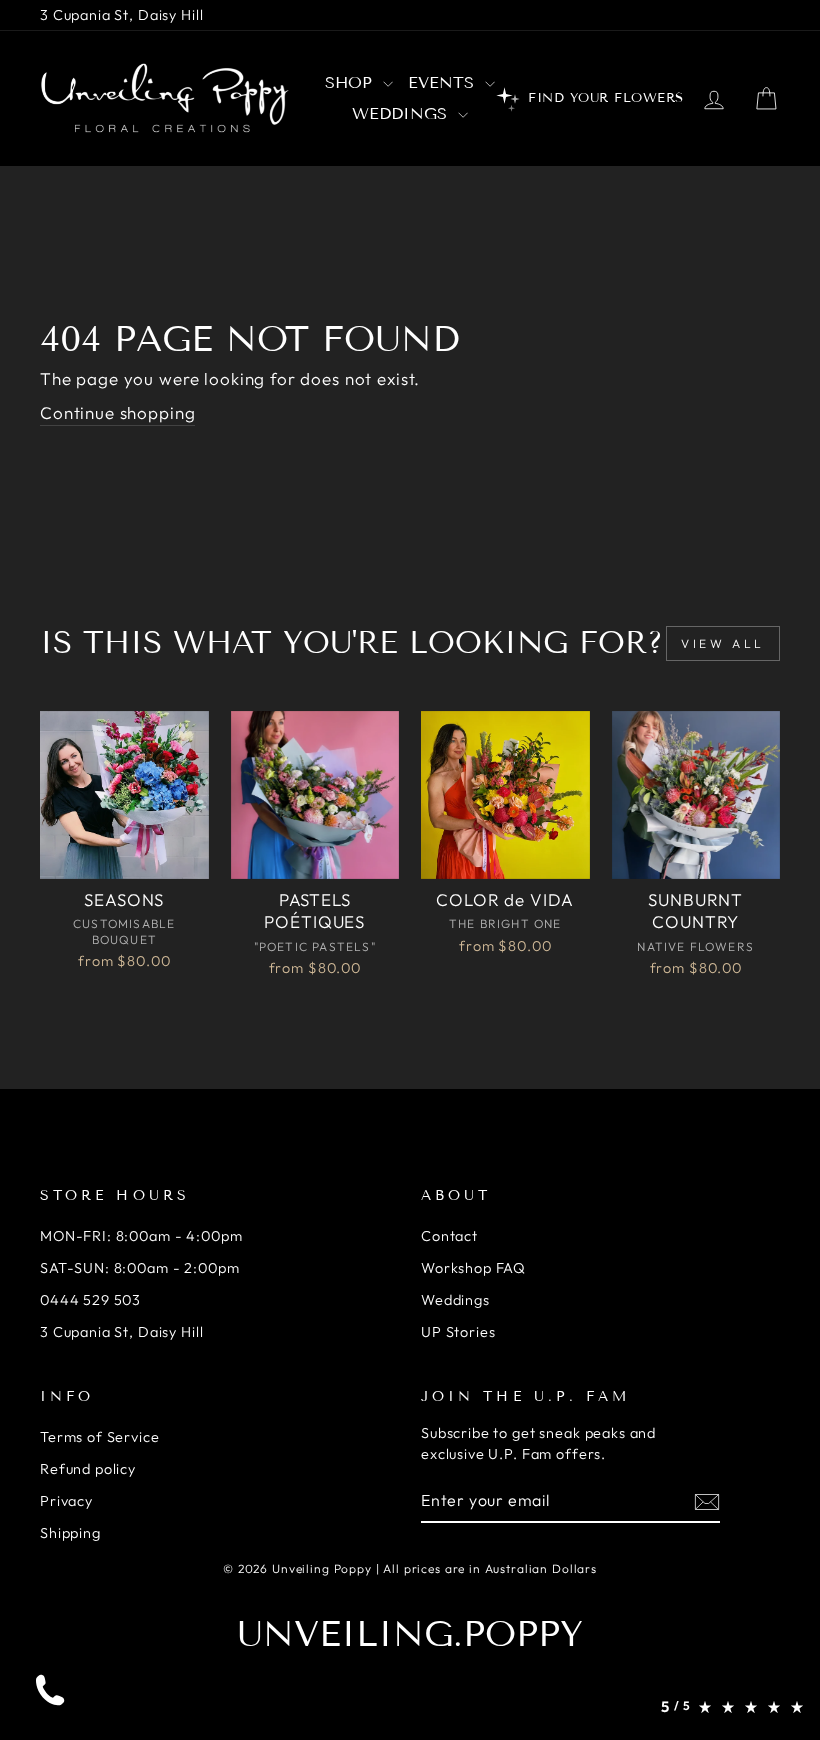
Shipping (70, 1533)
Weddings (402, 113)
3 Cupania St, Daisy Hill (121, 15)
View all (723, 643)
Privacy (66, 1501)
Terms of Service (100, 1437)
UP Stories (458, 1332)
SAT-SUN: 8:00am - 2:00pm (139, 1268)
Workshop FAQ (473, 1268)
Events (444, 82)
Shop (351, 82)
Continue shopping (117, 412)
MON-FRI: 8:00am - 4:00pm (141, 1236)
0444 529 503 (90, 1300)
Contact (449, 1236)
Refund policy (88, 1469)
